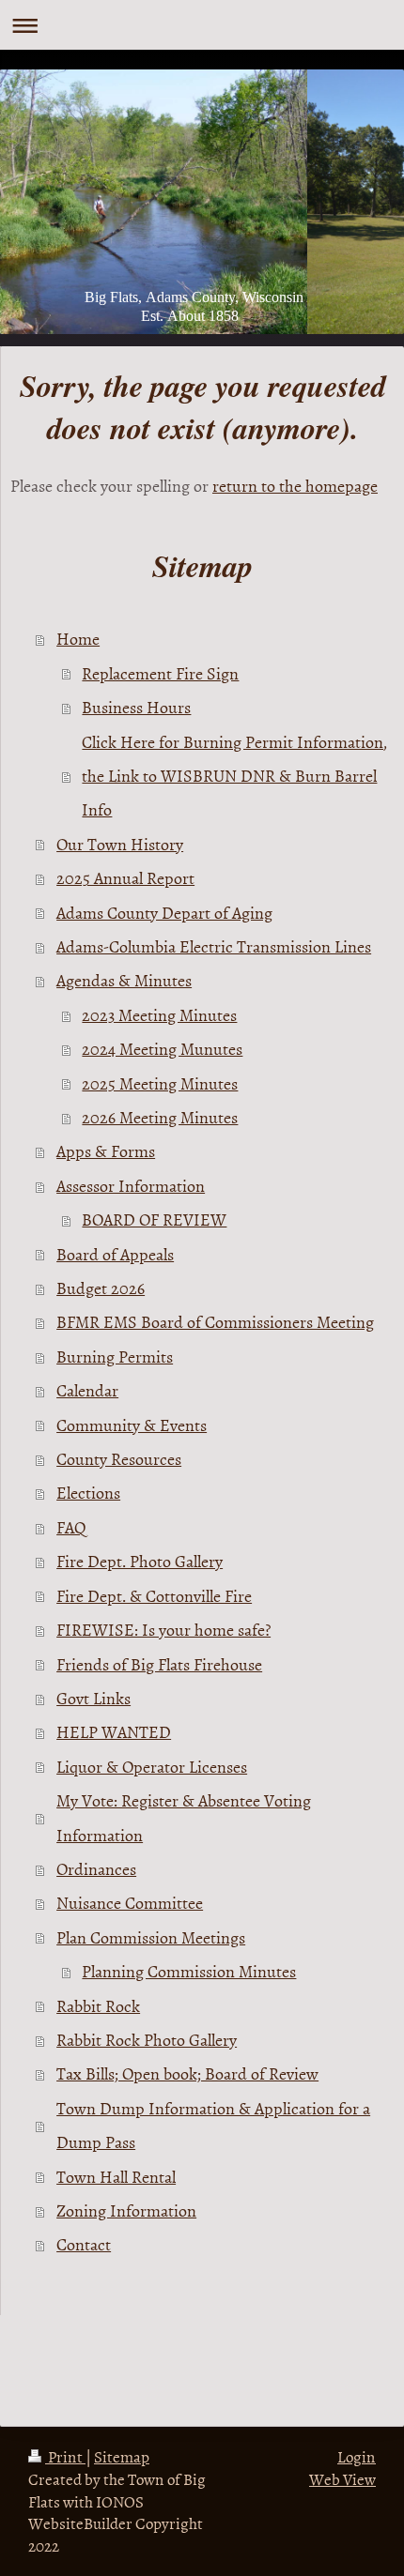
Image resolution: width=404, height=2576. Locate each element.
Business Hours (136, 707)
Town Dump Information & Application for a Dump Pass (213, 2125)
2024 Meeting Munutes (162, 1049)
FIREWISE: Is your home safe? (163, 1630)
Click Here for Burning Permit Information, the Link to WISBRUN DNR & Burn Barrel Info (234, 776)
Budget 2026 (101, 1288)
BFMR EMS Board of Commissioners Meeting (215, 1322)
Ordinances (96, 1869)
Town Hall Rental (116, 2177)
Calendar (87, 1390)
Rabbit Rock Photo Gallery (147, 2040)
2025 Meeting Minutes (160, 1083)
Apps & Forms (106, 1151)
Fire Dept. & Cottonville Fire (154, 1596)
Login (357, 2456)
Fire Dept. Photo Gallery (140, 1561)
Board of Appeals (115, 1254)
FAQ (71, 1527)
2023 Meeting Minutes (159, 1015)
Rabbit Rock (98, 2006)
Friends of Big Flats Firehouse (159, 1664)
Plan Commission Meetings (151, 1937)
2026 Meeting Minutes (160, 1117)
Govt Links (93, 1698)
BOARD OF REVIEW (154, 1219)
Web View (342, 2478)
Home (78, 639)
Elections (88, 1493)
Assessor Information (131, 1186)
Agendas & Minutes (124, 980)
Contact (84, 2244)
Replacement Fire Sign (160, 673)
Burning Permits (115, 1357)
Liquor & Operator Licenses (152, 1767)
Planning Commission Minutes (189, 1971)
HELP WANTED (114, 1732)
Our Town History (120, 844)
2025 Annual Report (125, 878)
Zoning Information (126, 2210)
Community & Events (132, 1425)
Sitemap (122, 2456)
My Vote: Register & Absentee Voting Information (184, 1817)
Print (65, 2456)
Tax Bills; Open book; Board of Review (187, 2073)
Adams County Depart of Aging (164, 913)
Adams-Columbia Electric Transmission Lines (214, 946)
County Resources (119, 1459)
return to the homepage (295, 486)
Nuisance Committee (130, 1903)
